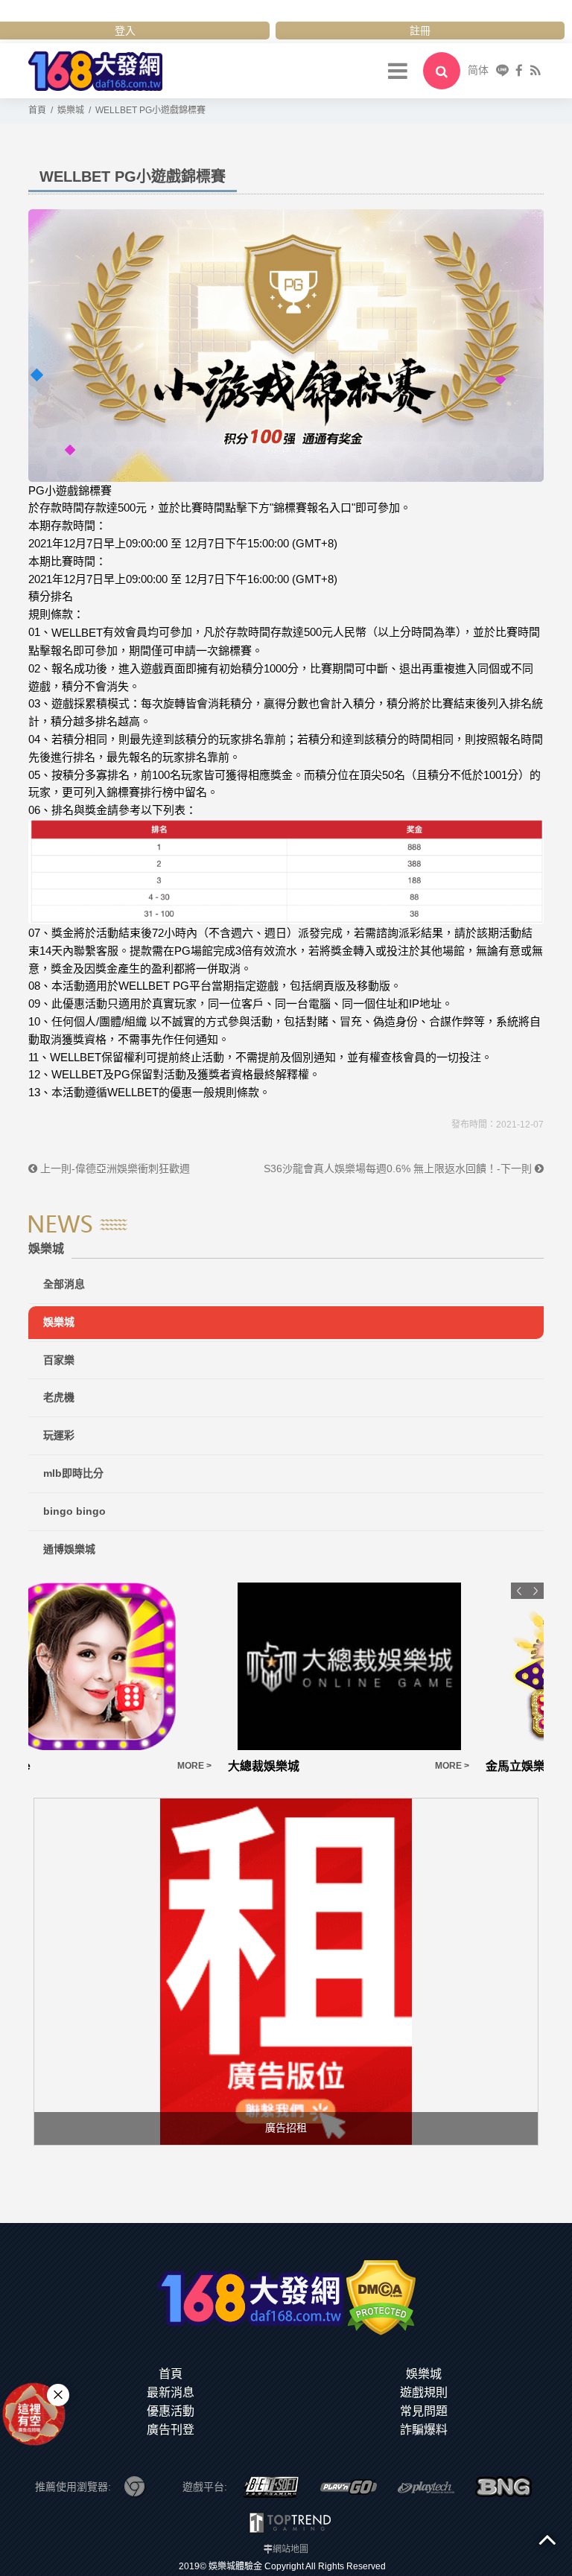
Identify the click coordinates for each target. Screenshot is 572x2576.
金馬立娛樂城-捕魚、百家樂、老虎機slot (393, 1766)
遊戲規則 (424, 2392)
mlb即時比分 (73, 1473)
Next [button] (536, 1591)
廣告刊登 (171, 2430)
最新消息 (171, 2392)
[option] (157, 1679)
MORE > (260, 1766)
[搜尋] (442, 71)
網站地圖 (290, 2549)
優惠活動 (171, 2411)
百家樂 (59, 1360)
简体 (478, 70)
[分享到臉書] (519, 70)
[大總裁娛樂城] (157, 1666)
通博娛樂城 (69, 1549)
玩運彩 (59, 1435)
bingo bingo (74, 1511)
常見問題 (424, 2411)
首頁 (171, 2374)
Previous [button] (519, 1591)
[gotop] (547, 2539)
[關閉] (58, 2395)
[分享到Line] (502, 70)
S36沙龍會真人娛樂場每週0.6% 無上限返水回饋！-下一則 (399, 1168)
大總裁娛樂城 (71, 1766)
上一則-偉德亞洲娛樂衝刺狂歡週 (114, 1168)
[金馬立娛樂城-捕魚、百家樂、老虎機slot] (415, 1666)
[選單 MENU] (398, 71)
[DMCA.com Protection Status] (381, 2297)
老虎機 (59, 1397)
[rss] (535, 70)
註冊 (420, 31)
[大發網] (95, 70)
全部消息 (64, 1284)
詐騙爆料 (424, 2430)
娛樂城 (59, 1322)
